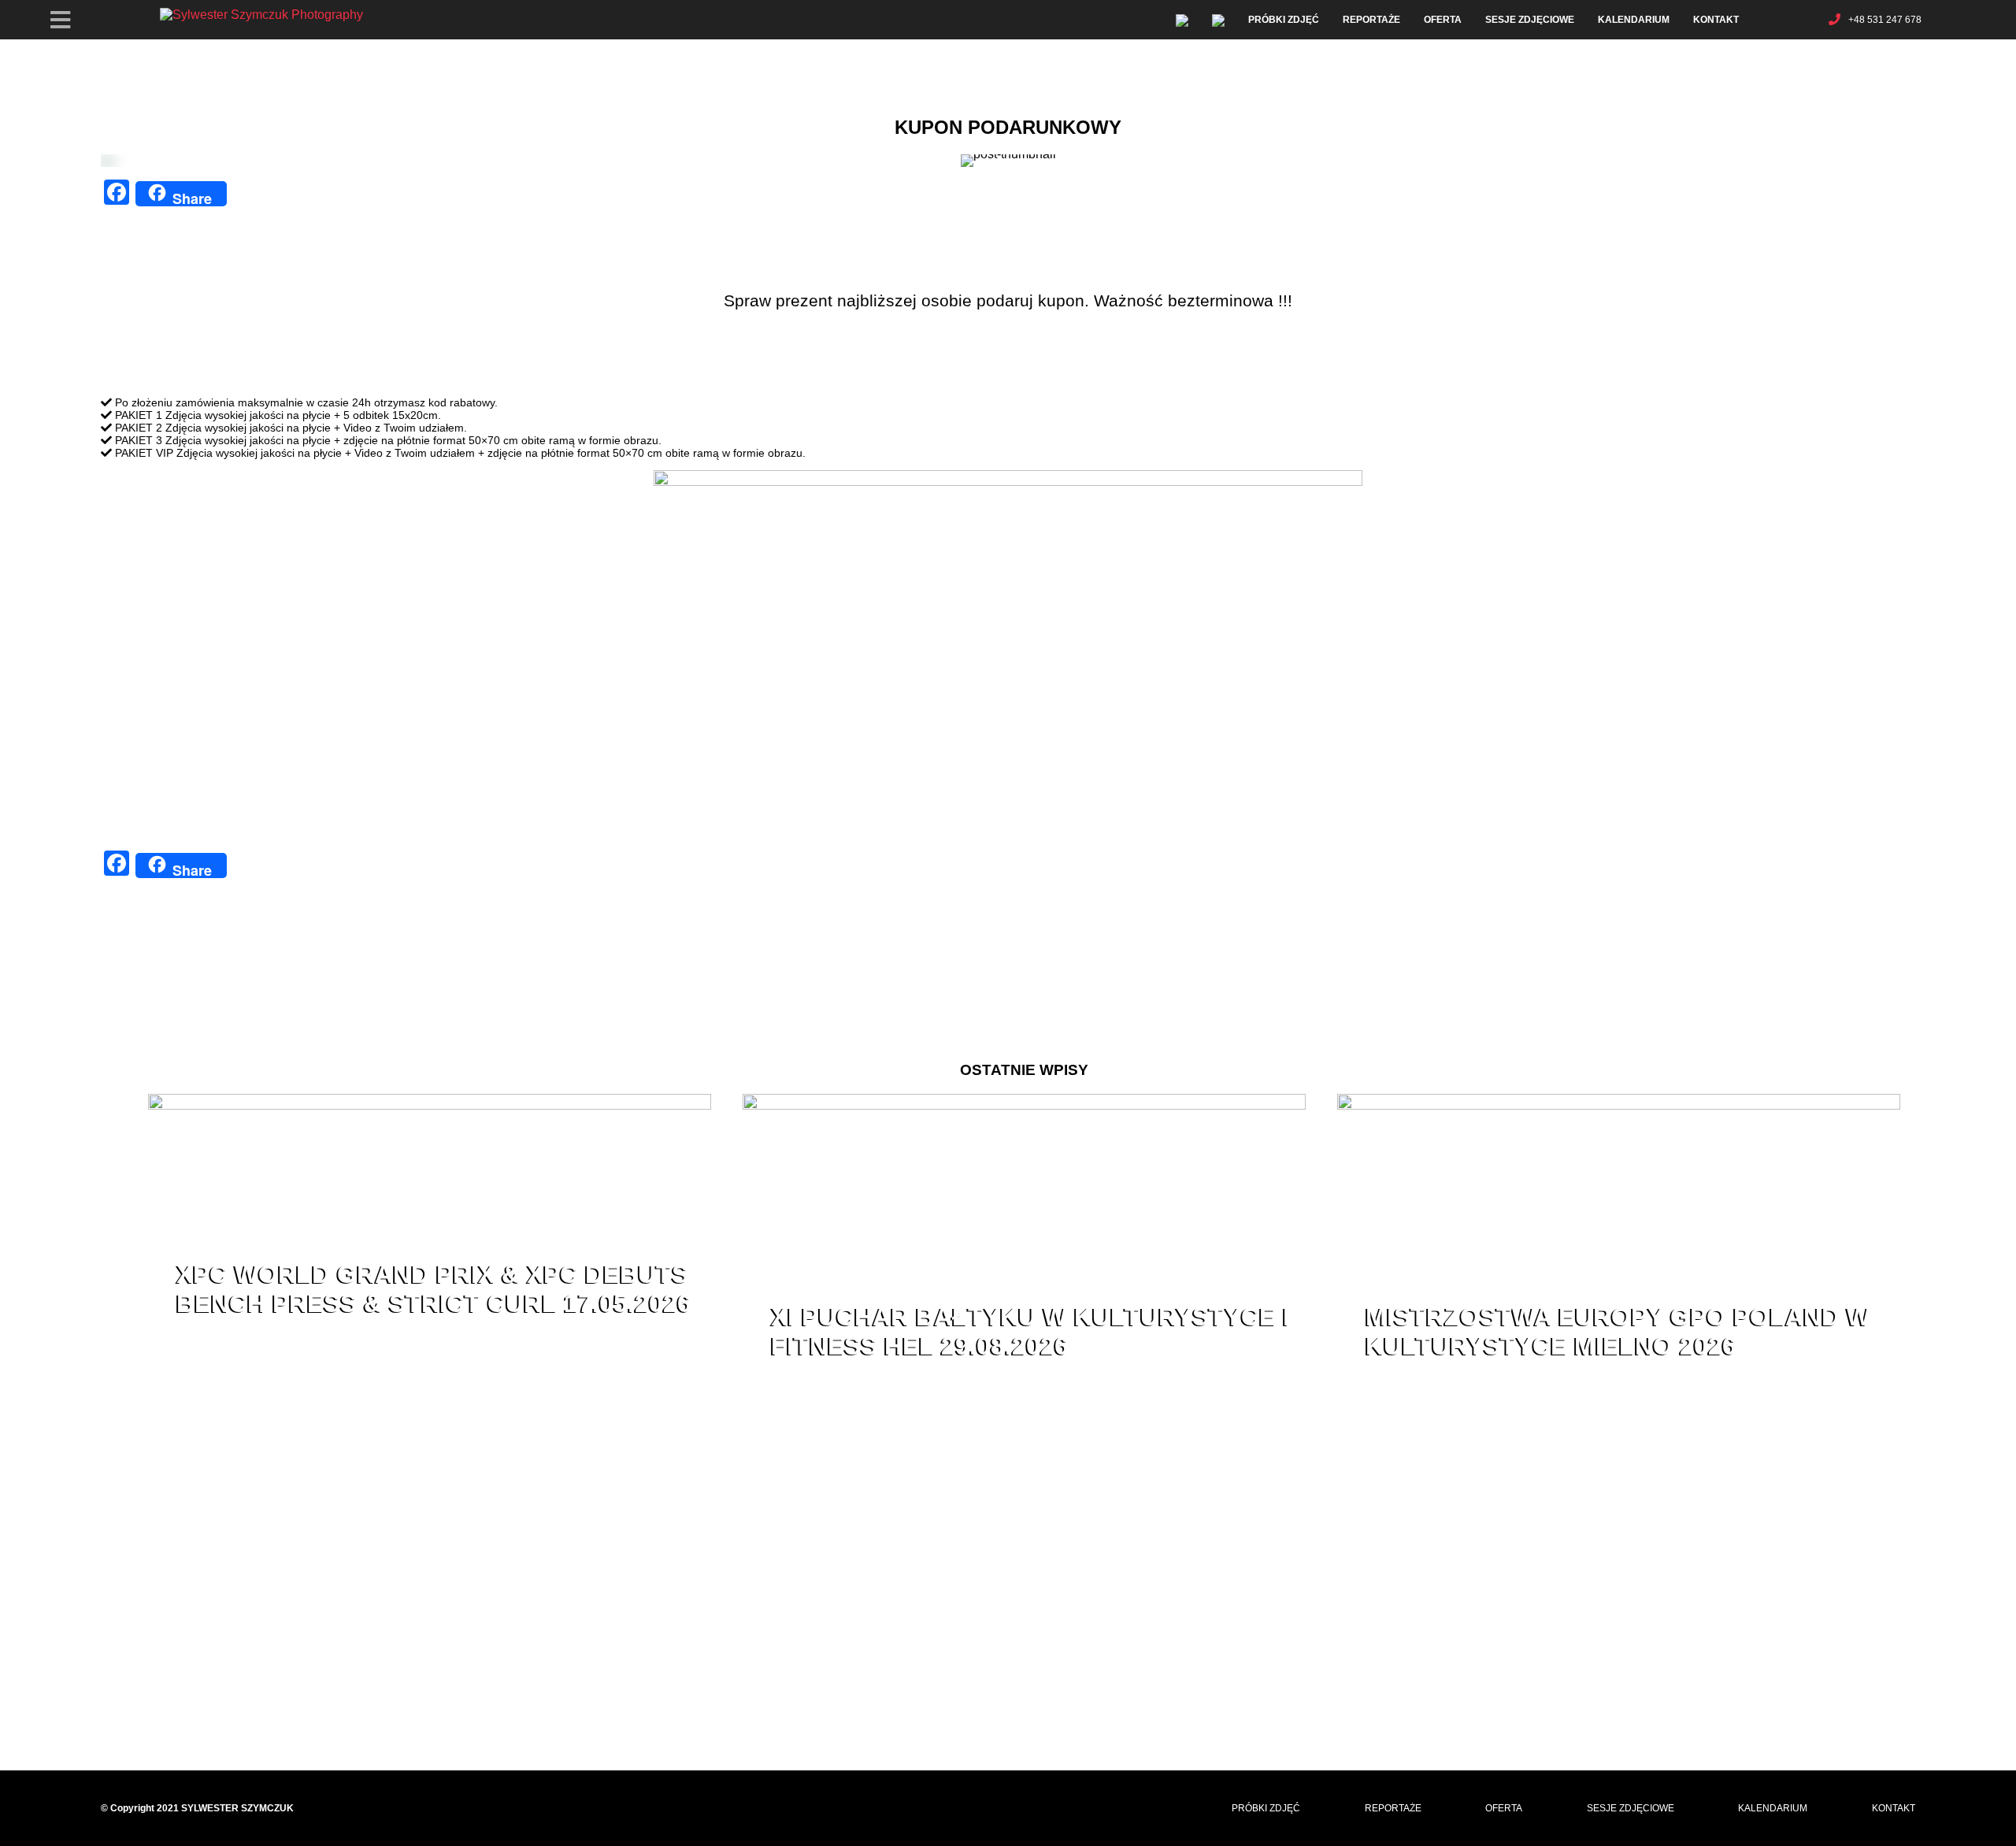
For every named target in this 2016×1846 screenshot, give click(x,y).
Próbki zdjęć (1284, 20)
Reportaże (1371, 20)
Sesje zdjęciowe (1530, 20)
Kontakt (1716, 20)
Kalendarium (1634, 20)
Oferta (1443, 20)
